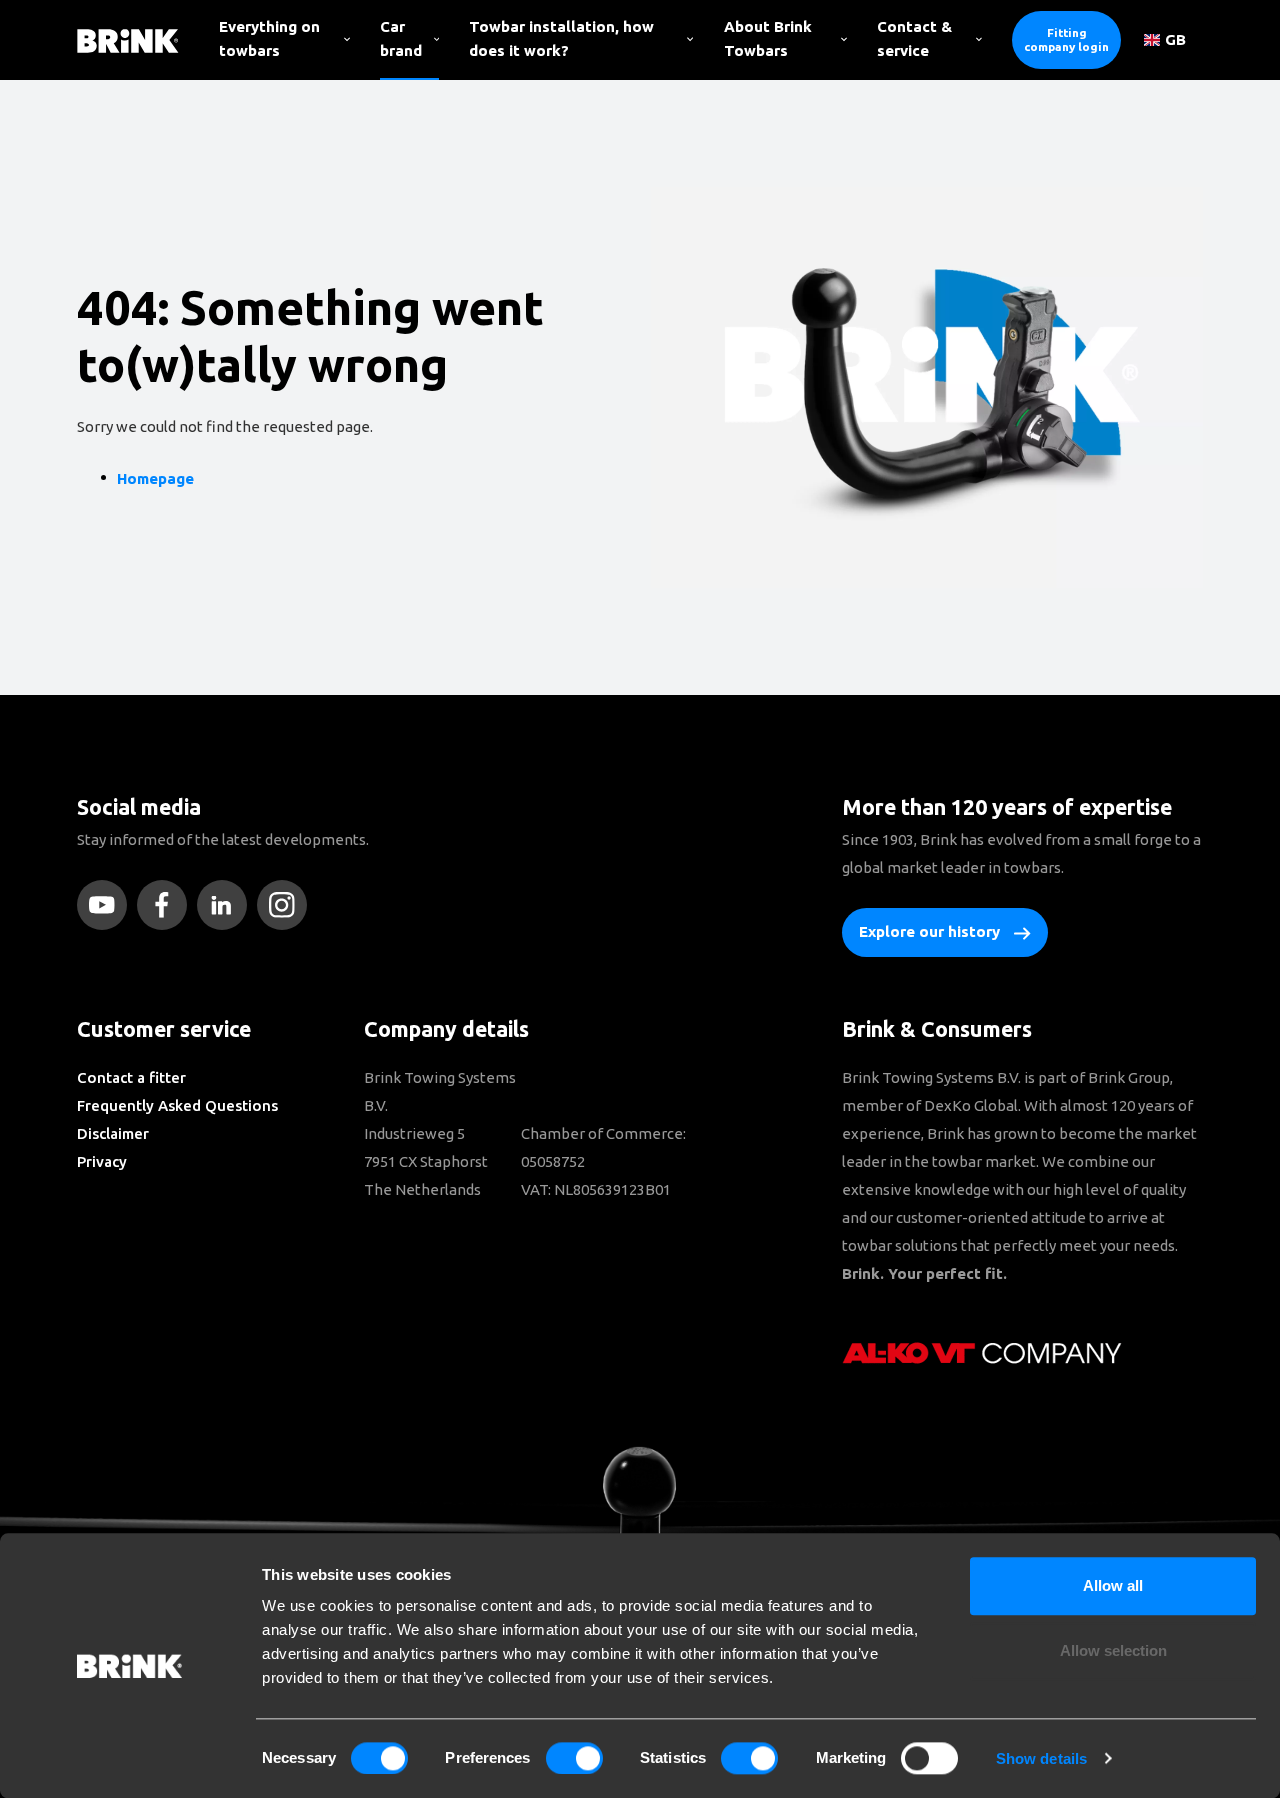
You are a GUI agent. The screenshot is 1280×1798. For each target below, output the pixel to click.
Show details (1041, 1758)
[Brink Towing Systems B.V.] (128, 39)
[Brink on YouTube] (107, 905)
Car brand (401, 38)
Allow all (1113, 1585)
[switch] (574, 1758)
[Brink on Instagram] (287, 905)
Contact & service (914, 38)
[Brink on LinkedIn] (227, 905)
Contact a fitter (131, 1077)
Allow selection (1113, 1651)
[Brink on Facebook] (167, 905)
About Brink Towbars (768, 38)
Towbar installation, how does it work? (561, 38)
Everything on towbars (269, 38)
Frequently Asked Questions (177, 1105)
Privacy (102, 1161)
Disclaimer (113, 1133)
